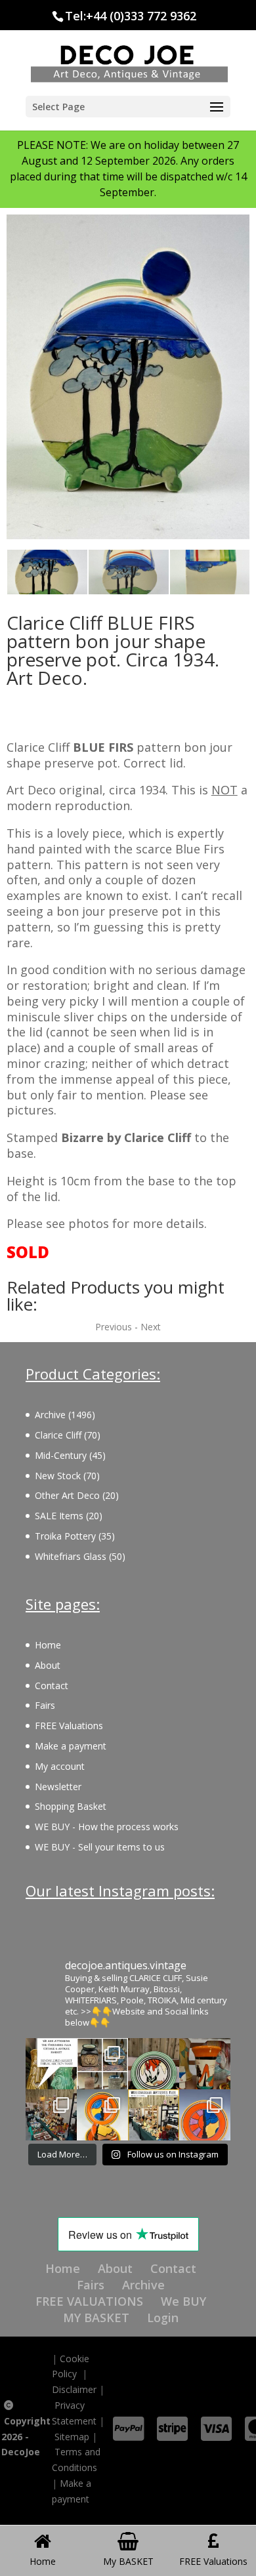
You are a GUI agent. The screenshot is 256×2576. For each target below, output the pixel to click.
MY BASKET (96, 2318)
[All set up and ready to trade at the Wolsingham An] (51, 2115)
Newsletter (58, 1787)
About (48, 1665)
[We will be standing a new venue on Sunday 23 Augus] (51, 2064)
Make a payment (71, 1746)
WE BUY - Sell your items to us (100, 1847)
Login (163, 2318)
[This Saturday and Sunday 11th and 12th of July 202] (154, 2115)
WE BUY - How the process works (107, 1827)
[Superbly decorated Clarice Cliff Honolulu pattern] (154, 2064)
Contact (52, 1686)
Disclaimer (74, 2389)
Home (48, 1645)
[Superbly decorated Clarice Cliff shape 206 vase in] (205, 2064)
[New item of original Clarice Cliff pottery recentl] (205, 2115)
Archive (143, 2285)
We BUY (183, 2301)
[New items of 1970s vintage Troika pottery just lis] (102, 2064)
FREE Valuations (69, 1726)
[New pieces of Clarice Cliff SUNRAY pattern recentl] (102, 2115)
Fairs (45, 1705)
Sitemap (72, 2437)
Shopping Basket (71, 1806)
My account (60, 1766)
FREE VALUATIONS (89, 2301)
